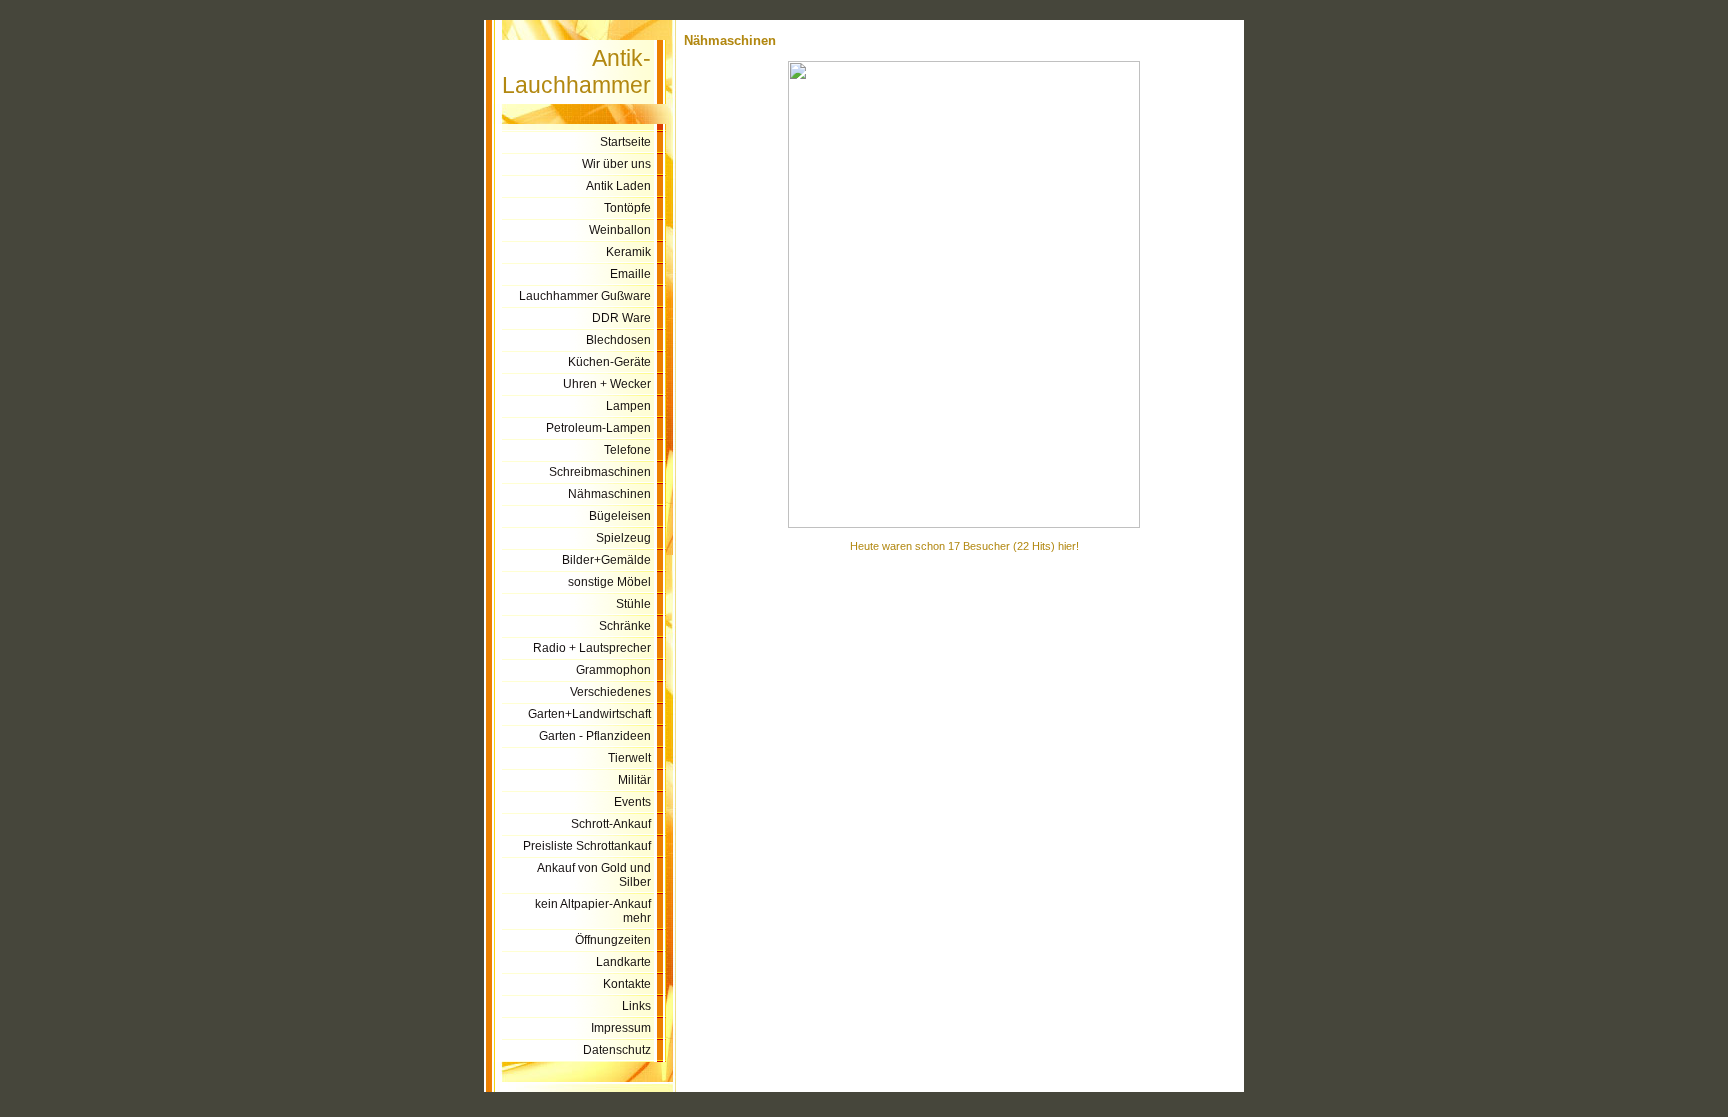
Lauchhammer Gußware (585, 296)
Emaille (630, 274)
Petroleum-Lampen (598, 428)
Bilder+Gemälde (606, 560)
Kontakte (627, 984)
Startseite (625, 142)
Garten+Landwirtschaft (589, 714)
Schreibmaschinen (600, 472)
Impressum (621, 1028)
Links (636, 1006)
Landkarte (623, 962)
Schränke (625, 626)
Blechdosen (618, 340)
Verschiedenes (610, 692)
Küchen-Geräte (609, 362)
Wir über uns (616, 164)
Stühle (633, 604)
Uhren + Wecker (607, 384)
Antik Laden (618, 186)
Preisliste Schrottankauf (587, 846)
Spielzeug (623, 538)
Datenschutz (617, 1050)
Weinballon (620, 230)
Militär (634, 780)
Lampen (628, 406)
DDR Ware (621, 318)
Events (632, 802)
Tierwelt (629, 758)
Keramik (628, 252)
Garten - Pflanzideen (595, 736)
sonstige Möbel (609, 582)
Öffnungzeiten (613, 940)
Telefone (627, 450)
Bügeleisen (620, 516)
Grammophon (613, 670)
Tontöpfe (627, 208)
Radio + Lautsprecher (592, 648)
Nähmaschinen (609, 494)
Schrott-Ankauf (611, 824)
